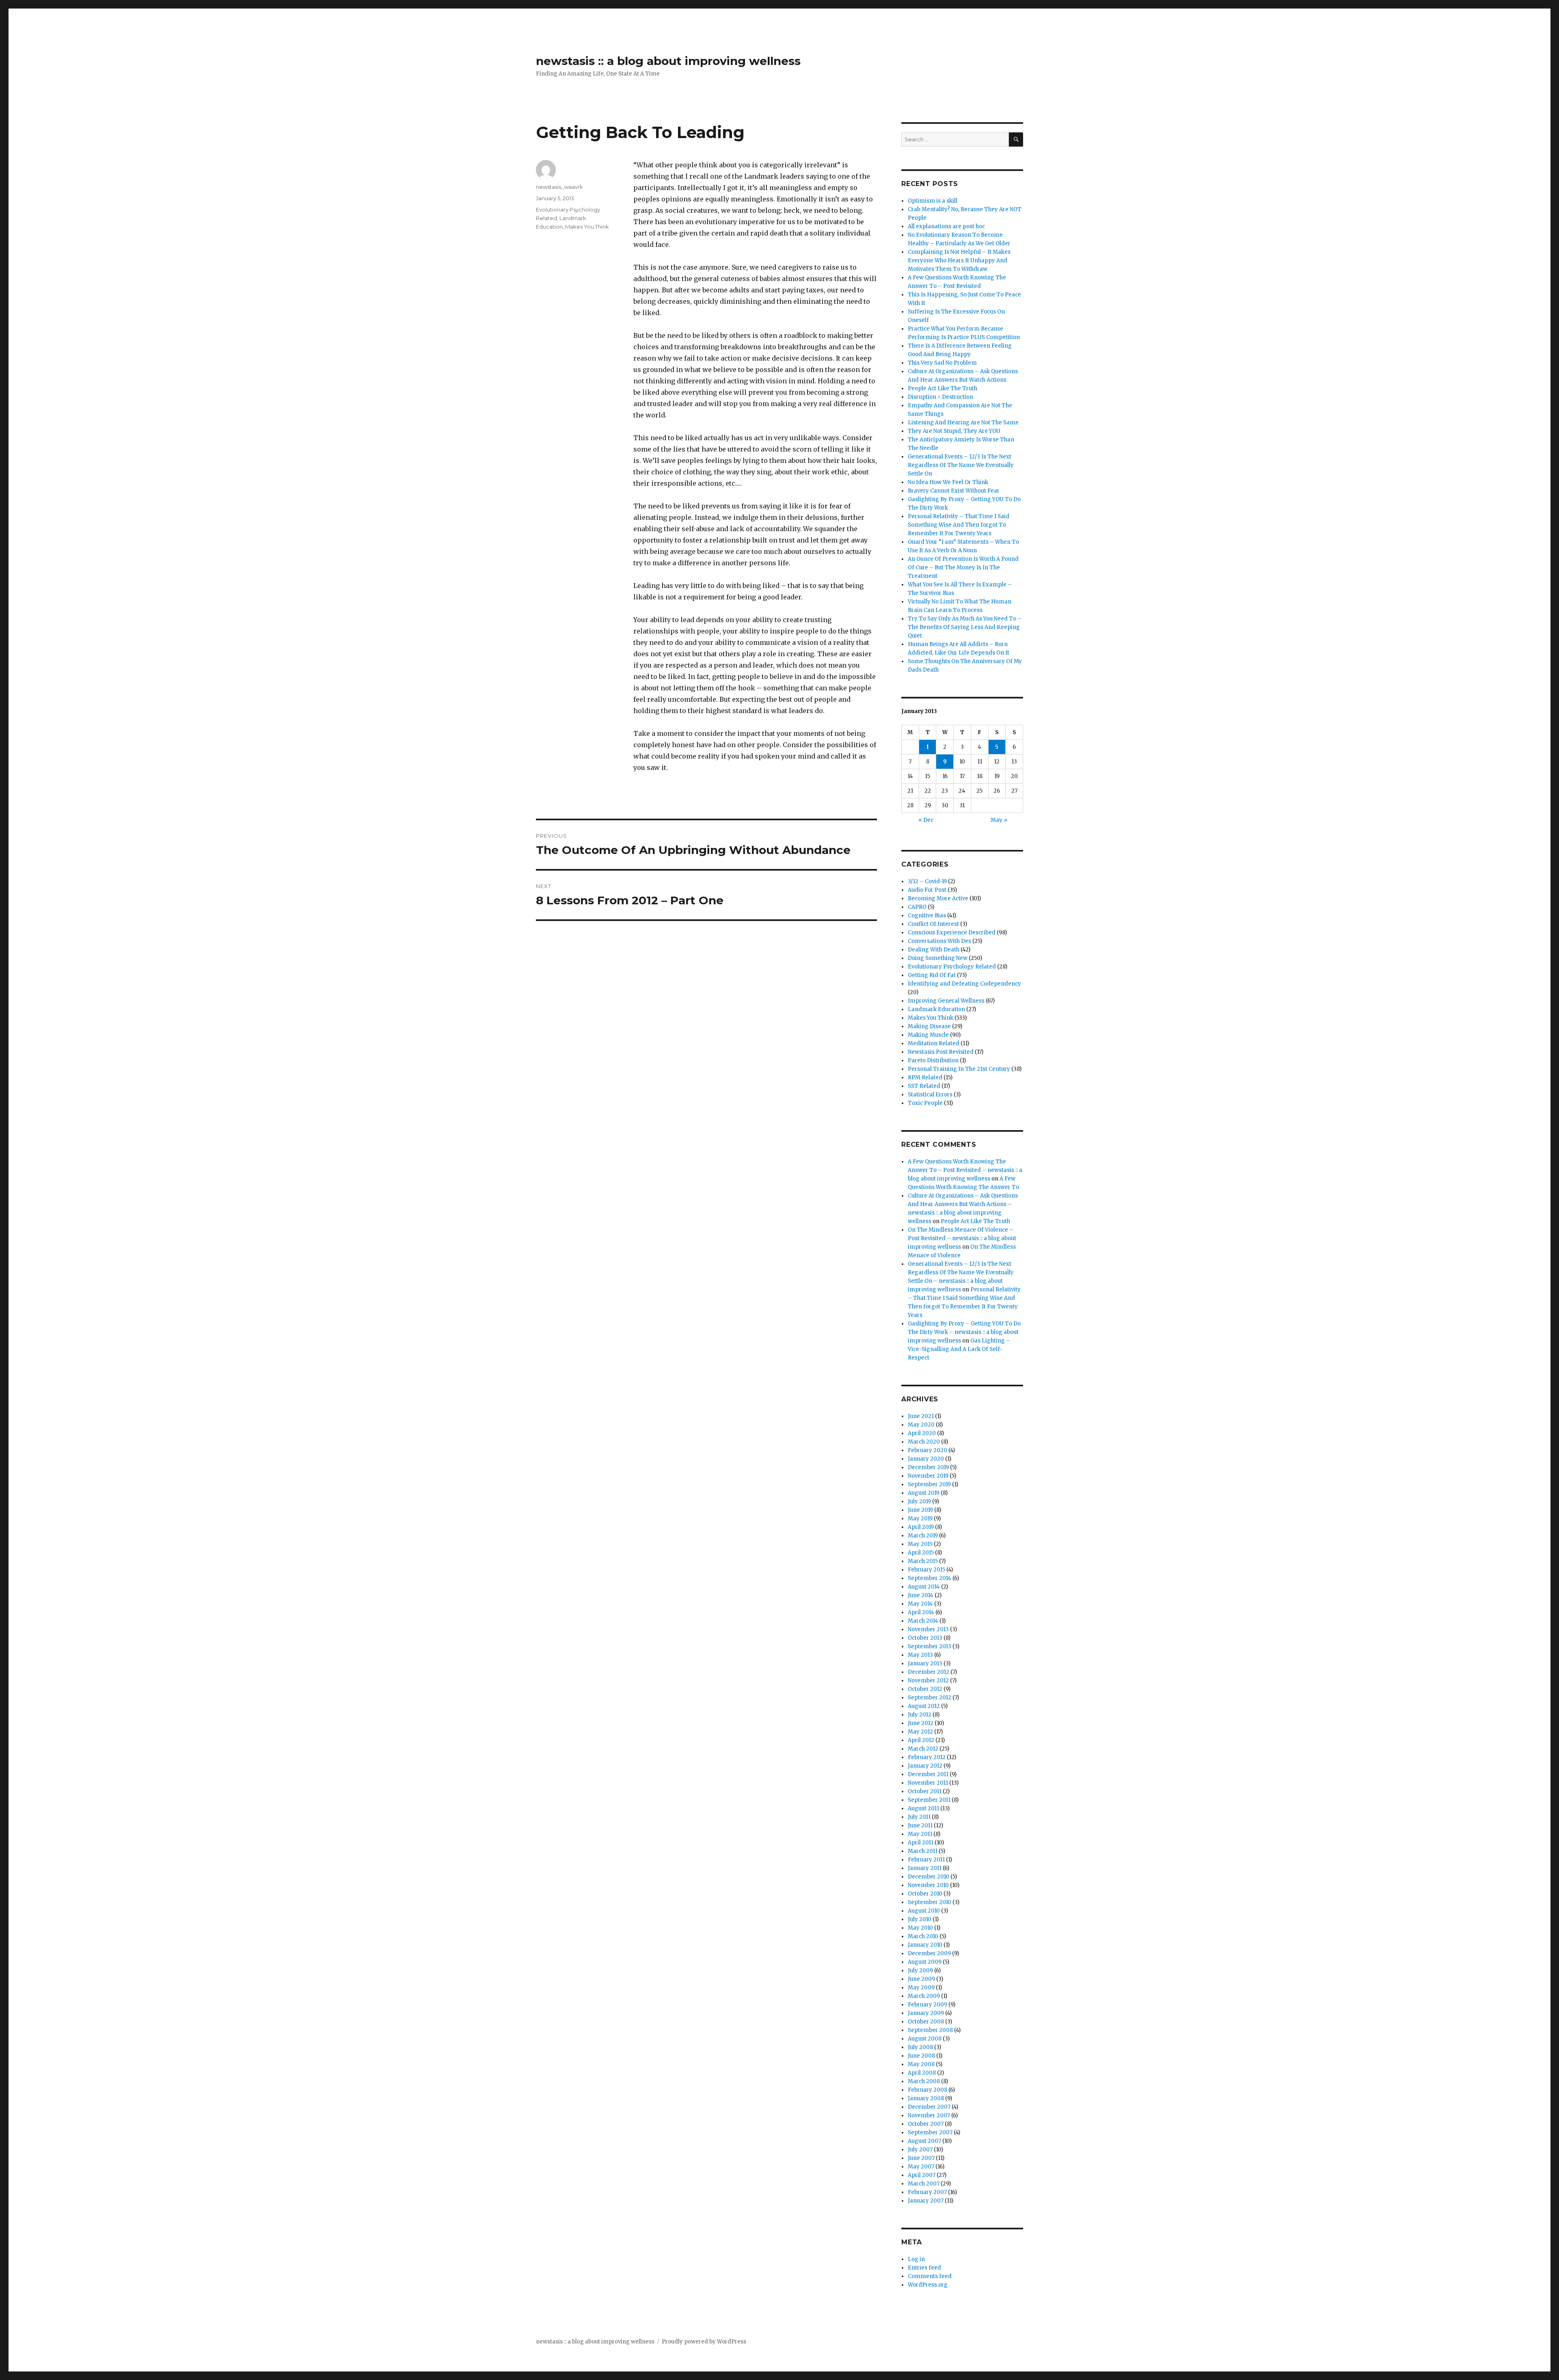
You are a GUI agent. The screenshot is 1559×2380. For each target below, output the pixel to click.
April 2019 (921, 1527)
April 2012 (921, 1740)
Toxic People (925, 1103)
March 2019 (923, 1536)
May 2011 (920, 1834)
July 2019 (919, 1501)
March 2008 (924, 2081)
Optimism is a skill (933, 201)
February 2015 (926, 1570)
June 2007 (921, 2158)
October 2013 (925, 1638)
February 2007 (927, 2192)
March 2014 (923, 1621)
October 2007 (926, 2124)
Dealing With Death (934, 950)
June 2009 (921, 1979)
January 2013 (925, 1663)
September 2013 (930, 1646)
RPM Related (925, 1078)
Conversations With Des (939, 941)
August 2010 (924, 1911)
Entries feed (924, 2268)
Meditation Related (934, 1043)
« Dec (926, 820)
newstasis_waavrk (559, 187)
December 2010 (928, 1877)
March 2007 (924, 2184)
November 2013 (928, 1629)
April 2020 (922, 1433)
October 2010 (925, 1894)
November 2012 (928, 1681)
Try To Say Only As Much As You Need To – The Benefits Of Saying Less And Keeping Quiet (965, 627)
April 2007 (922, 2175)
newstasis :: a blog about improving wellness (668, 61)
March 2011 (923, 1851)
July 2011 (919, 1817)
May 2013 (920, 1655)
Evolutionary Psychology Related (952, 967)
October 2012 (925, 1689)
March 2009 (924, 1996)
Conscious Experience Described (952, 933)
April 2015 (921, 1553)
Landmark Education (936, 1009)
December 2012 (928, 1672)
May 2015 (920, 1544)
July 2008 (920, 2047)
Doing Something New (938, 958)
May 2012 (920, 1732)
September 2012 (930, 1698)
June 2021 (921, 1416)
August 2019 (924, 1493)
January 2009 (926, 2013)
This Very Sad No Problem (942, 363)
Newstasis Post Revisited (941, 1052)
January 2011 (925, 1868)
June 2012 (921, 1723)
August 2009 (925, 1962)
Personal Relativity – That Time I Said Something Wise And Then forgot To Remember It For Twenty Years (959, 525)
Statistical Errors (930, 1095)
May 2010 (920, 1928)
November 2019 (928, 1476)
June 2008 (921, 2056)
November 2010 (928, 1885)
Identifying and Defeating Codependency (964, 984)
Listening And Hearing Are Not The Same (963, 423)
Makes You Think (587, 227)
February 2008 (927, 2090)
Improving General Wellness (946, 1001)
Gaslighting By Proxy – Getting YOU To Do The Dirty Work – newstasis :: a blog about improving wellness (964, 1332)
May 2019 (920, 1519)
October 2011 (925, 1791)
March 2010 (923, 1936)
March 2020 (924, 1442)
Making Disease (929, 1026)
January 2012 (925, 1766)
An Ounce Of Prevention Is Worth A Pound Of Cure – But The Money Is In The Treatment (963, 567)
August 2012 (924, 1706)
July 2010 (920, 1919)
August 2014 (924, 1587)
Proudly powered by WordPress (704, 2342)
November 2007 (929, 2115)
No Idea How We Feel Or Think (948, 482)
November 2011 (928, 1783)
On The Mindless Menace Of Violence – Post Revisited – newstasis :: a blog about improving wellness (962, 1238)
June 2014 (921, 1595)
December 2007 (929, 2107)
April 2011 (921, 1843)
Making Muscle (928, 1035)
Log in (916, 2259)
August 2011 (923, 1808)
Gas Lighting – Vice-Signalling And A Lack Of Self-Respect (959, 1349)
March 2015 (923, 1561)
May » (999, 820)
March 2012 (923, 1749)
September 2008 (930, 2030)
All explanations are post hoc (946, 226)
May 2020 (921, 1425)
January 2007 (926, 2201)
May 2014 (920, 1604)
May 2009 (921, 1988)
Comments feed (930, 2276)
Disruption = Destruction (940, 397)
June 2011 (920, 1826)
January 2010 (925, 1945)
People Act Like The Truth (943, 388)
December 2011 (928, 1774)
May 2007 (921, 2167)
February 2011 (926, 1860)
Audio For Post (927, 890)
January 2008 (926, 2098)
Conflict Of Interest (933, 924)
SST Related (924, 1086)
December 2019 (928, 1467)
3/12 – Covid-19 (927, 881)
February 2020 (927, 1450)
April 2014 (921, 1612)
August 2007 (924, 2141)
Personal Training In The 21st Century (959, 1069)
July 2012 (920, 1715)
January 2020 (926, 1459)
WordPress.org (928, 2285)
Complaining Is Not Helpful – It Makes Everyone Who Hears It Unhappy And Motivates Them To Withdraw (959, 260)
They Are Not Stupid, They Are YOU (954, 431)
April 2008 (922, 2073)
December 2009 (929, 1953)
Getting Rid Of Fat (932, 975)
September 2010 (930, 1902)
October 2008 (926, 2022)
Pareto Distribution (933, 1060)
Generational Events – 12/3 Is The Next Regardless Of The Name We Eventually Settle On (961, 465)
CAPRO (917, 907)
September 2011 (929, 1800)
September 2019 (929, 1484)
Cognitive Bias (927, 915)
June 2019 (920, 1510)
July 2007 (920, 2150)
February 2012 (927, 1757)
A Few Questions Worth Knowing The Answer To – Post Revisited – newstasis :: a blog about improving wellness (965, 1170)
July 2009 (920, 1970)
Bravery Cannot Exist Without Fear (954, 491)
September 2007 (930, 2132)
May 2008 (921, 2064)
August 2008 (925, 2039)
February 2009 (927, 2005)
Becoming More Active (938, 898)
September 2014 (930, 1578)
